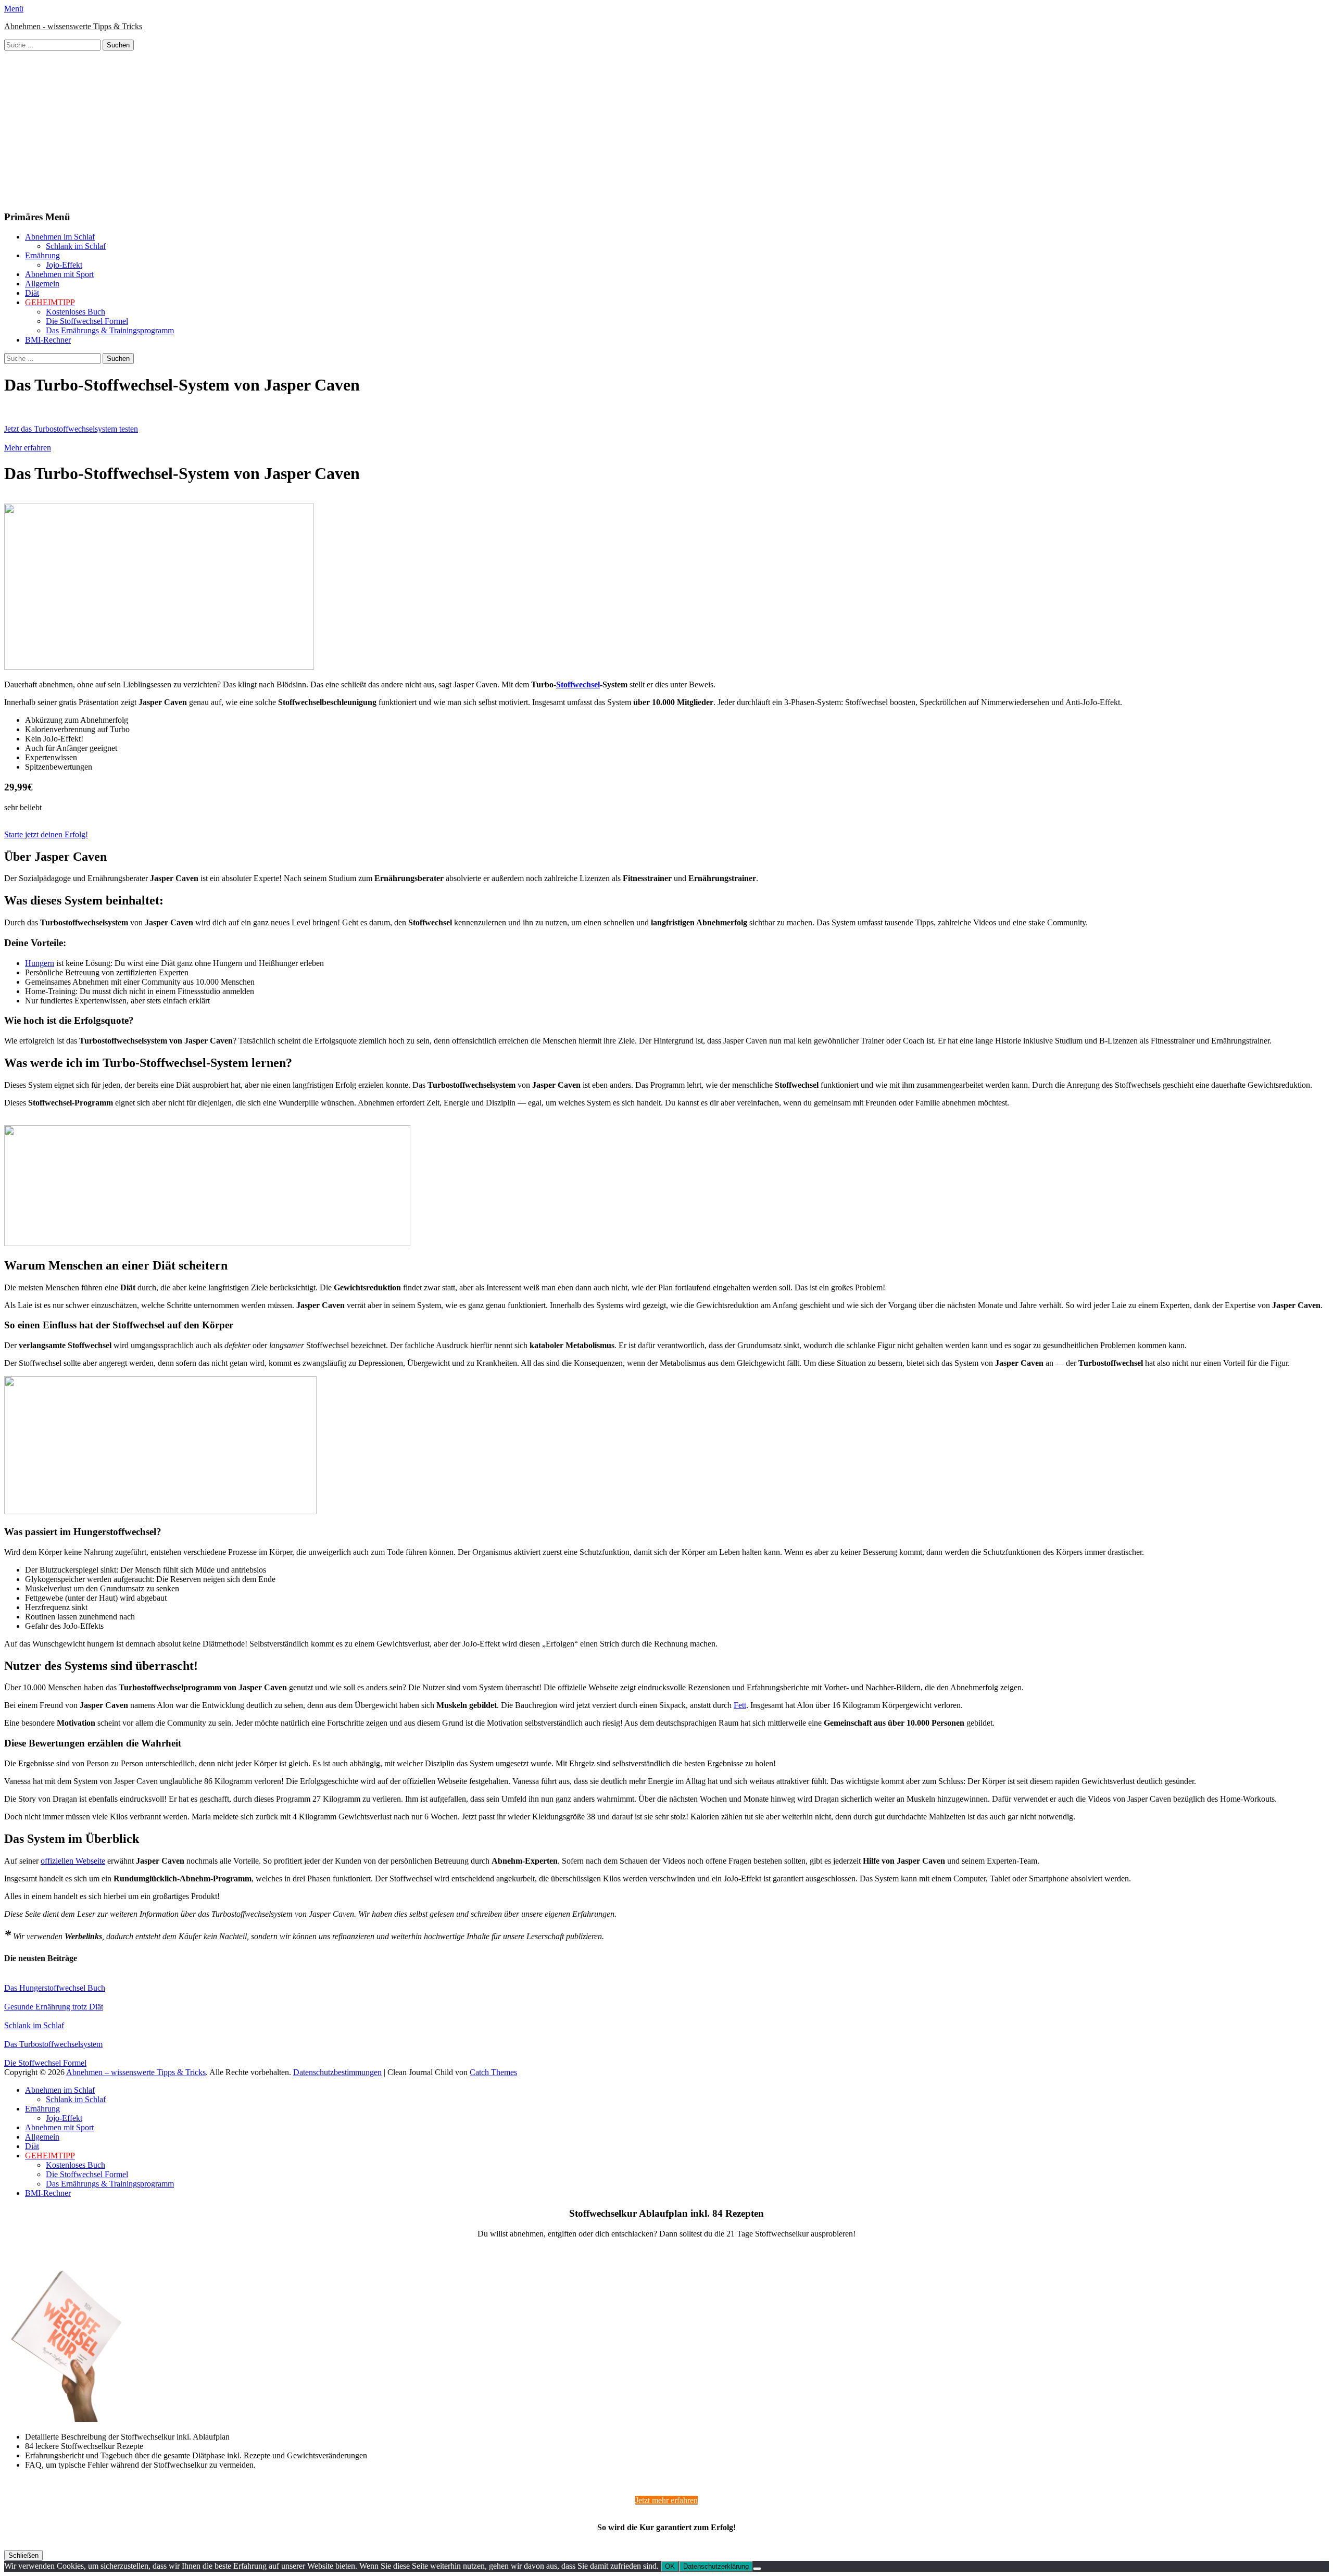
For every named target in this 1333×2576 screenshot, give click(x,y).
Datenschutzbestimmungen (337, 2072)
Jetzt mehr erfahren (666, 2500)
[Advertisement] (666, 129)
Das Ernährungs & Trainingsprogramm (110, 330)
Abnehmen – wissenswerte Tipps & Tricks (136, 2072)
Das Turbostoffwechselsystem (53, 2044)
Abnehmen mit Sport (59, 274)
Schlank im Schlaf (76, 246)
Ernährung (42, 255)
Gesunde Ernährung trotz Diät (54, 2007)
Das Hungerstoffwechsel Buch (55, 1988)
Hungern (40, 963)
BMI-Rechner (48, 340)
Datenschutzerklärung (716, 2566)
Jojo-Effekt (64, 265)
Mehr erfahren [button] (28, 448)
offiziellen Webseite (73, 1861)
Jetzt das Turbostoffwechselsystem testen (71, 429)
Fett (740, 1705)
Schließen (23, 2555)
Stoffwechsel (578, 684)
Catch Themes (493, 2072)
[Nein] (757, 2569)
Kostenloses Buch (76, 312)
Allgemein (42, 284)
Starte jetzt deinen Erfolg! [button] (46, 834)
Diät (32, 293)
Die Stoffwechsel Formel (87, 321)
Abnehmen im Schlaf (60, 237)
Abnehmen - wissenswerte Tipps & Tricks (73, 26)
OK (670, 2566)
